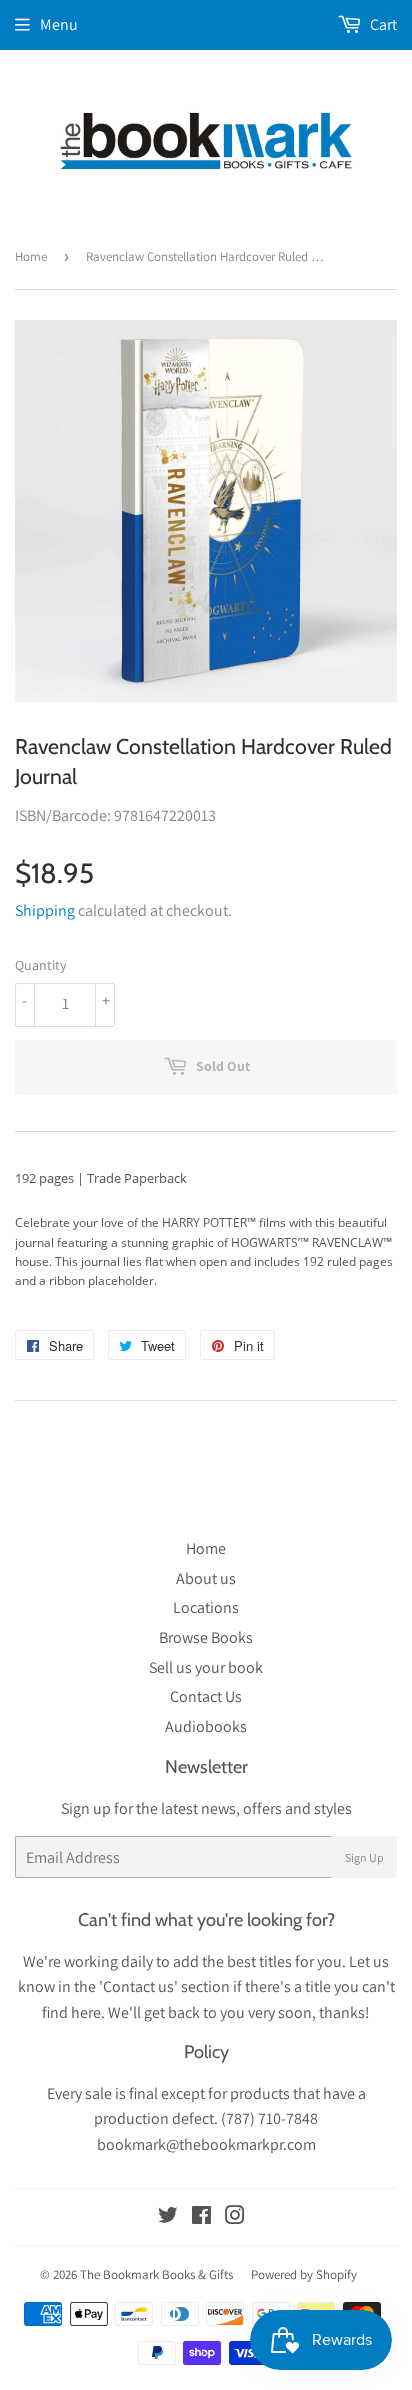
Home (31, 256)
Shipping (45, 910)
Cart (382, 24)
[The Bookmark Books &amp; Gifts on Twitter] (168, 2217)
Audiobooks (206, 1726)
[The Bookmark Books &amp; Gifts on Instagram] (235, 2217)
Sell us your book (206, 1667)
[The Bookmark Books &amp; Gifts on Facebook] (201, 2217)
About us (206, 1578)
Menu (59, 24)
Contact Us (206, 1696)
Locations (206, 1607)
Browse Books (206, 1637)
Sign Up (364, 1857)
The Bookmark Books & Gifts (156, 2274)
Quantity (40, 965)
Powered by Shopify (304, 2274)
